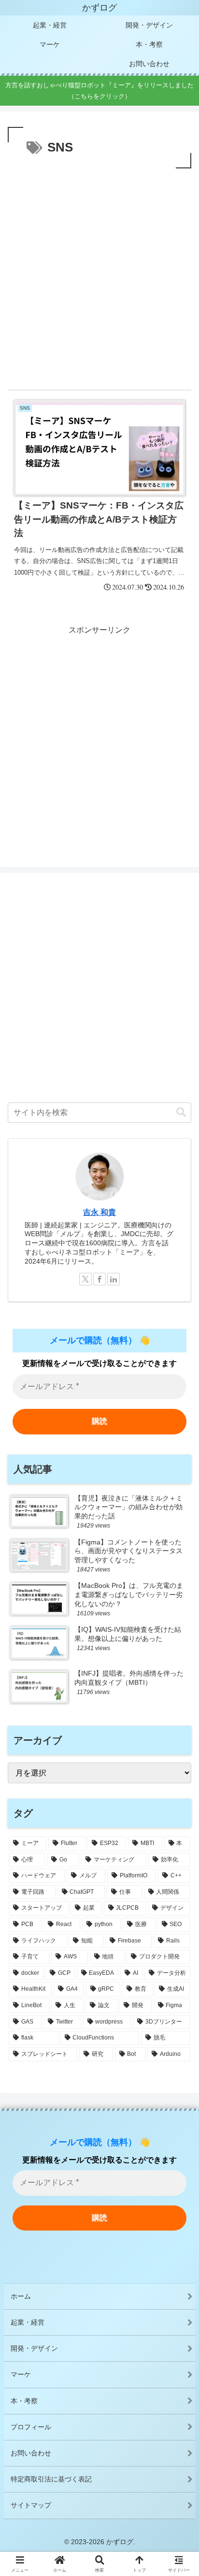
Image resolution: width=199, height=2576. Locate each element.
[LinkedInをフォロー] (114, 1279)
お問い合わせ (31, 2453)
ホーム (21, 2296)
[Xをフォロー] (85, 1279)
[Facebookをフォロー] (99, 1279)
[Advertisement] (99, 275)
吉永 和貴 (99, 1212)
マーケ (21, 2374)
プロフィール (31, 2427)
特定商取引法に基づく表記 (51, 2479)
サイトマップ (31, 2505)
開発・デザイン (34, 2348)
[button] (181, 1112)
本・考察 (24, 2401)
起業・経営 (28, 2322)
